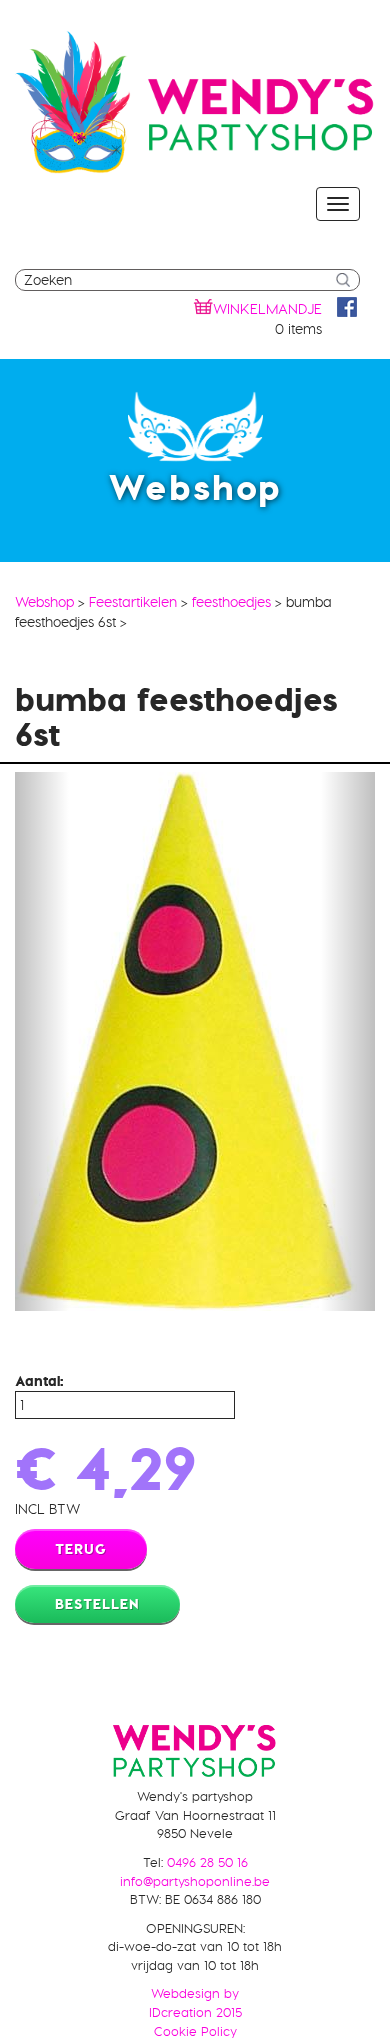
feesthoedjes (231, 602)
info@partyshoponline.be (195, 1881)
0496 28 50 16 (207, 1862)
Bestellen (97, 1604)
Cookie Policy (195, 2031)
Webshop (44, 602)
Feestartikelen (133, 602)
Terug (81, 1549)
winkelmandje (267, 309)
